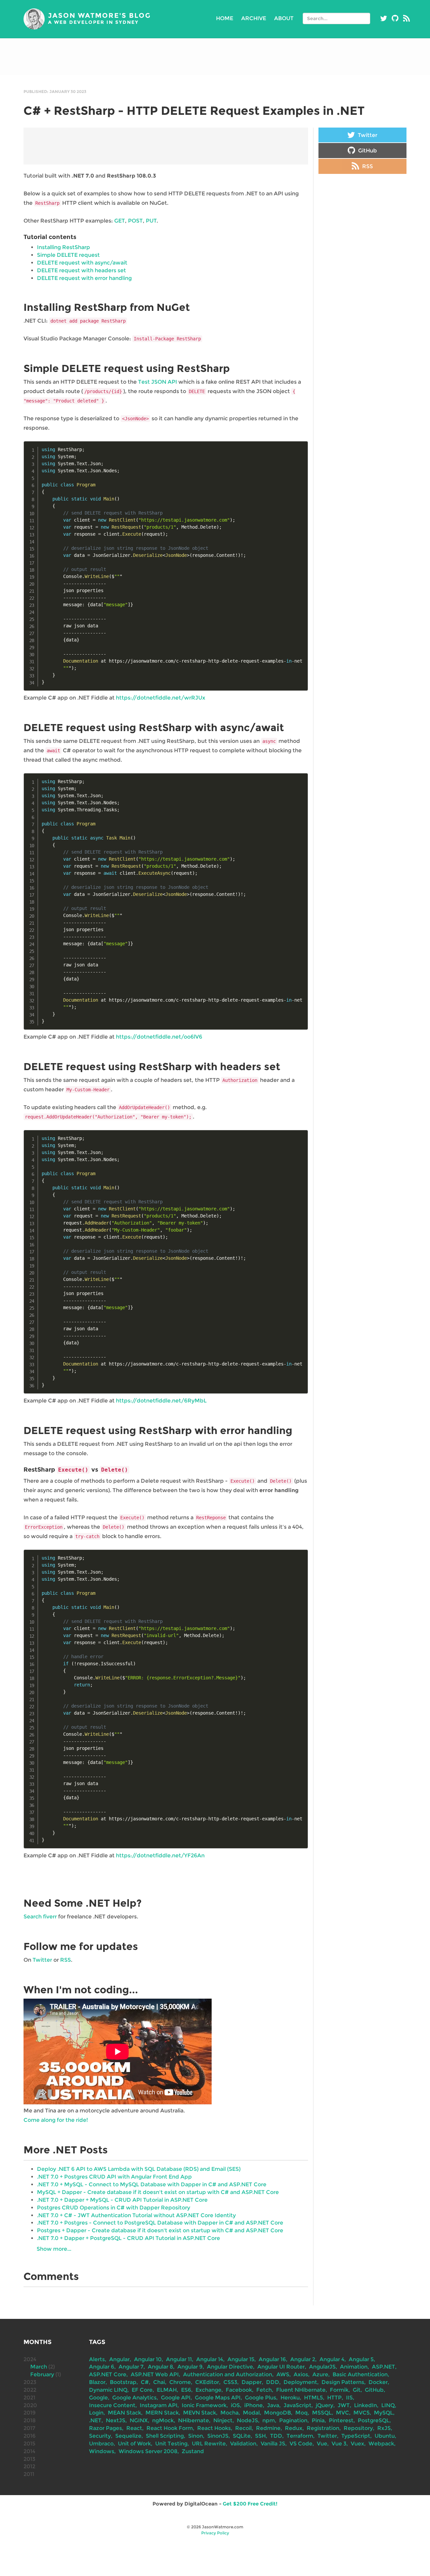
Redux (294, 2428)
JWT (344, 2405)
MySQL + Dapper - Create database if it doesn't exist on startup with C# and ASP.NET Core (158, 2192)
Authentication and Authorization (228, 2374)
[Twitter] (384, 18)
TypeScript (356, 2436)
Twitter (42, 1960)
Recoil (243, 2428)
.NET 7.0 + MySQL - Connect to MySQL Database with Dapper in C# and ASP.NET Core (152, 2184)
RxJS (384, 2428)
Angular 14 (210, 2359)
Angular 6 (102, 2367)
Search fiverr (40, 1917)
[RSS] (406, 18)
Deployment (300, 2382)
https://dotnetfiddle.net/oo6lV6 (159, 1037)
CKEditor (207, 2382)
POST (135, 221)
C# (145, 2382)
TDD (276, 2436)
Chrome (180, 2382)
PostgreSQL (374, 2420)
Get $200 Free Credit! (250, 2504)
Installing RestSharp (63, 247)
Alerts (97, 2359)
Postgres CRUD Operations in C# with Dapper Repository (114, 2208)
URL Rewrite (209, 2444)
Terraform (300, 2436)
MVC (342, 2413)
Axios (301, 2374)
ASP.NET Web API (155, 2374)
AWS (283, 2374)
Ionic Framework (204, 2405)
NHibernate (193, 2420)
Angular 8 (160, 2367)
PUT (151, 221)
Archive (254, 18)
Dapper (252, 2382)
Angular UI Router (281, 2367)
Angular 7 (131, 2367)
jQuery (325, 2405)
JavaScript (297, 2405)
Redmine (268, 2428)
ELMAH (167, 2390)
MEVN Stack (200, 2413)
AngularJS (322, 2367)
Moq (302, 2413)
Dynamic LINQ (108, 2390)
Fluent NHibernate (301, 2390)
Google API (176, 2398)
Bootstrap (123, 2382)
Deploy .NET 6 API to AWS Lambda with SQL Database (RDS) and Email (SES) (139, 2169)
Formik (339, 2390)
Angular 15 (241, 2359)
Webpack (381, 2444)
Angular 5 (361, 2359)
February (42, 2374)
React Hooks (214, 2428)
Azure (320, 2374)
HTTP (334, 2398)
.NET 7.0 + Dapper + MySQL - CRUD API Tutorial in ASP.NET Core (122, 2200)
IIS (349, 2398)
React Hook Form (170, 2428)
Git (357, 2390)
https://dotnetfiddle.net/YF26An (160, 1855)
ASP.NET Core (108, 2374)
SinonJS (218, 2436)
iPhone (253, 2405)
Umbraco (101, 2444)
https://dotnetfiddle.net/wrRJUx (161, 698)
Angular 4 (332, 2359)
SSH (260, 2436)
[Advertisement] (215, 57)
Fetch (264, 2390)
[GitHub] (395, 18)
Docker (378, 2382)
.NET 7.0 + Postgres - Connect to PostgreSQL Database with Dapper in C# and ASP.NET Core (160, 2223)
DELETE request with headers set (81, 270)
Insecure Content (112, 2405)
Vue (322, 2444)
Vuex (357, 2444)
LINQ (388, 2405)
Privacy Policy (215, 2533)
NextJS (116, 2420)
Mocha (229, 2413)
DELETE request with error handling (84, 278)
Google (98, 2398)
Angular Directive (230, 2367)
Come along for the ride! (56, 2120)
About (284, 18)
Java (273, 2405)
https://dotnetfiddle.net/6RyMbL (161, 1401)
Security (100, 2436)
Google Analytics (134, 2398)
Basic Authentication (360, 2374)
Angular (119, 2359)
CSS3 (230, 2382)
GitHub (367, 151)
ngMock (163, 2420)
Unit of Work (134, 2444)
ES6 (186, 2390)
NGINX (139, 2420)
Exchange (208, 2390)
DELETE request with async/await (82, 263)
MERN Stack (162, 2413)
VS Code (301, 2444)
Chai (159, 2382)
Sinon (196, 2436)
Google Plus (261, 2398)
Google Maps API (218, 2398)
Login (96, 2413)
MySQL (383, 2413)
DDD (273, 2382)
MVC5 (361, 2413)
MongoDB (277, 2413)
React (134, 2428)
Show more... (54, 2249)
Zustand (193, 2451)
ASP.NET (383, 2367)
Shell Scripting (165, 2436)
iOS (235, 2405)
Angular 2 (303, 2359)
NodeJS (247, 2420)
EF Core (142, 2390)
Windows (102, 2451)
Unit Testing (171, 2444)
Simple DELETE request (68, 255)
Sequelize (128, 2436)
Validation (243, 2444)
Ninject (223, 2420)
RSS (66, 1960)
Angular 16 (272, 2359)
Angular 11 (179, 2359)
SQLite (242, 2436)
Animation (354, 2367)
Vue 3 (339, 2444)
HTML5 (313, 2398)
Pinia (318, 2420)
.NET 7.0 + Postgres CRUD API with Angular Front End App (114, 2177)
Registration (323, 2428)
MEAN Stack (124, 2413)
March (39, 2367)
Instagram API (159, 2405)
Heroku (290, 2398)
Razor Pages (105, 2428)
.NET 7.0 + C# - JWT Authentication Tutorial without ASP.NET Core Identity (136, 2215)
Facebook (239, 2390)
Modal (251, 2413)
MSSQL (322, 2413)
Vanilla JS (273, 2444)
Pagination (293, 2420)
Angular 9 (190, 2367)
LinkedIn (365, 2405)
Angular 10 (148, 2359)
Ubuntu (385, 2436)
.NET (95, 2420)
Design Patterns (343, 2382)
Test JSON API (158, 382)
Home (225, 18)
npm (269, 2420)
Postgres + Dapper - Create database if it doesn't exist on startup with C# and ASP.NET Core (160, 2230)
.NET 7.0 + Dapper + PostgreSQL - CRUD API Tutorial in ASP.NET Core (128, 2238)
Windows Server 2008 (148, 2451)
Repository (358, 2428)
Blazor (97, 2382)
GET (120, 221)
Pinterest (341, 2420)
